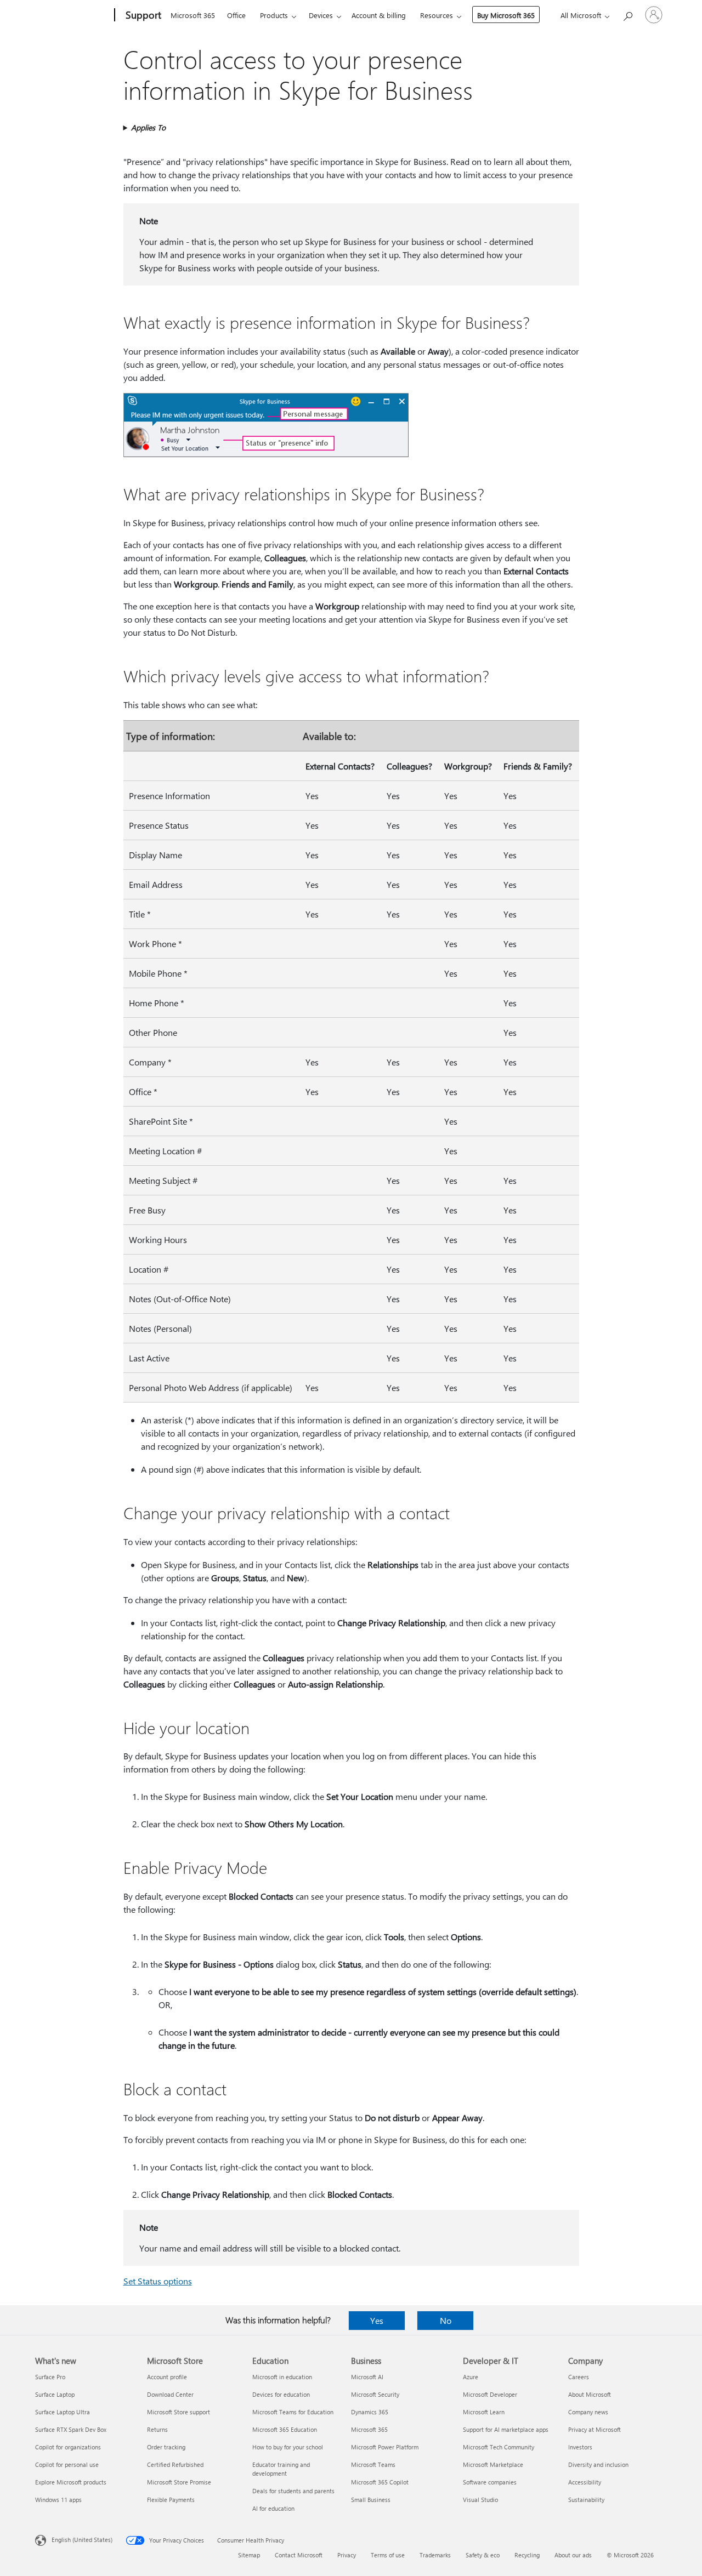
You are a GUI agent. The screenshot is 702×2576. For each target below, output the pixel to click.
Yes (377, 2320)
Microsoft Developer (490, 2394)
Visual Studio (480, 2500)
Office (236, 15)
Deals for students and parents (293, 2491)
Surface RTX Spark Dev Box (71, 2429)
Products (274, 15)
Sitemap (249, 2555)
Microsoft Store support (179, 2412)
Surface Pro (50, 2377)
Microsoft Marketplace (493, 2464)
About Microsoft (590, 2394)
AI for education (273, 2508)
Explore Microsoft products (71, 2482)
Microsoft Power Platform (385, 2447)
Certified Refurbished (175, 2464)
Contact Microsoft (299, 2555)
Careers (579, 2377)
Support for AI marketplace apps (506, 2429)
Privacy (347, 2555)
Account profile (167, 2377)
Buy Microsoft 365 (506, 15)
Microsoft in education (282, 2377)
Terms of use (388, 2555)
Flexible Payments (171, 2500)
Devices (321, 15)
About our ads (573, 2555)
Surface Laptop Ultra (63, 2412)
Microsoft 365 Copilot (380, 2482)
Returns (157, 2429)
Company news (588, 2412)
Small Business (371, 2500)
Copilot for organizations (68, 2447)
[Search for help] (627, 14)
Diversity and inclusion (598, 2464)
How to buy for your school (288, 2447)
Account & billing (379, 15)
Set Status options (158, 2281)
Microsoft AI (367, 2377)
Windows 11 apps (58, 2500)
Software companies (490, 2482)
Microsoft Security (375, 2394)
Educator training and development (281, 2469)
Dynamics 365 (370, 2412)
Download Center (170, 2394)
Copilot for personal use (67, 2464)
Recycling (527, 2555)
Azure (471, 2377)
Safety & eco (483, 2555)
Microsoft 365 (193, 15)
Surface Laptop (55, 2394)
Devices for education (281, 2394)
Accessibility (585, 2482)
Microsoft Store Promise (179, 2482)
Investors (580, 2447)
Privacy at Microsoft (595, 2429)
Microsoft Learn (484, 2412)
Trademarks (435, 2555)
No (446, 2320)
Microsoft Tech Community (499, 2447)
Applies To (148, 127)
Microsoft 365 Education (285, 2429)
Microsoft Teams (373, 2464)
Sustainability (586, 2500)
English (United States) (82, 2540)
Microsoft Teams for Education (293, 2412)
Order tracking (166, 2447)
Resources (437, 15)
